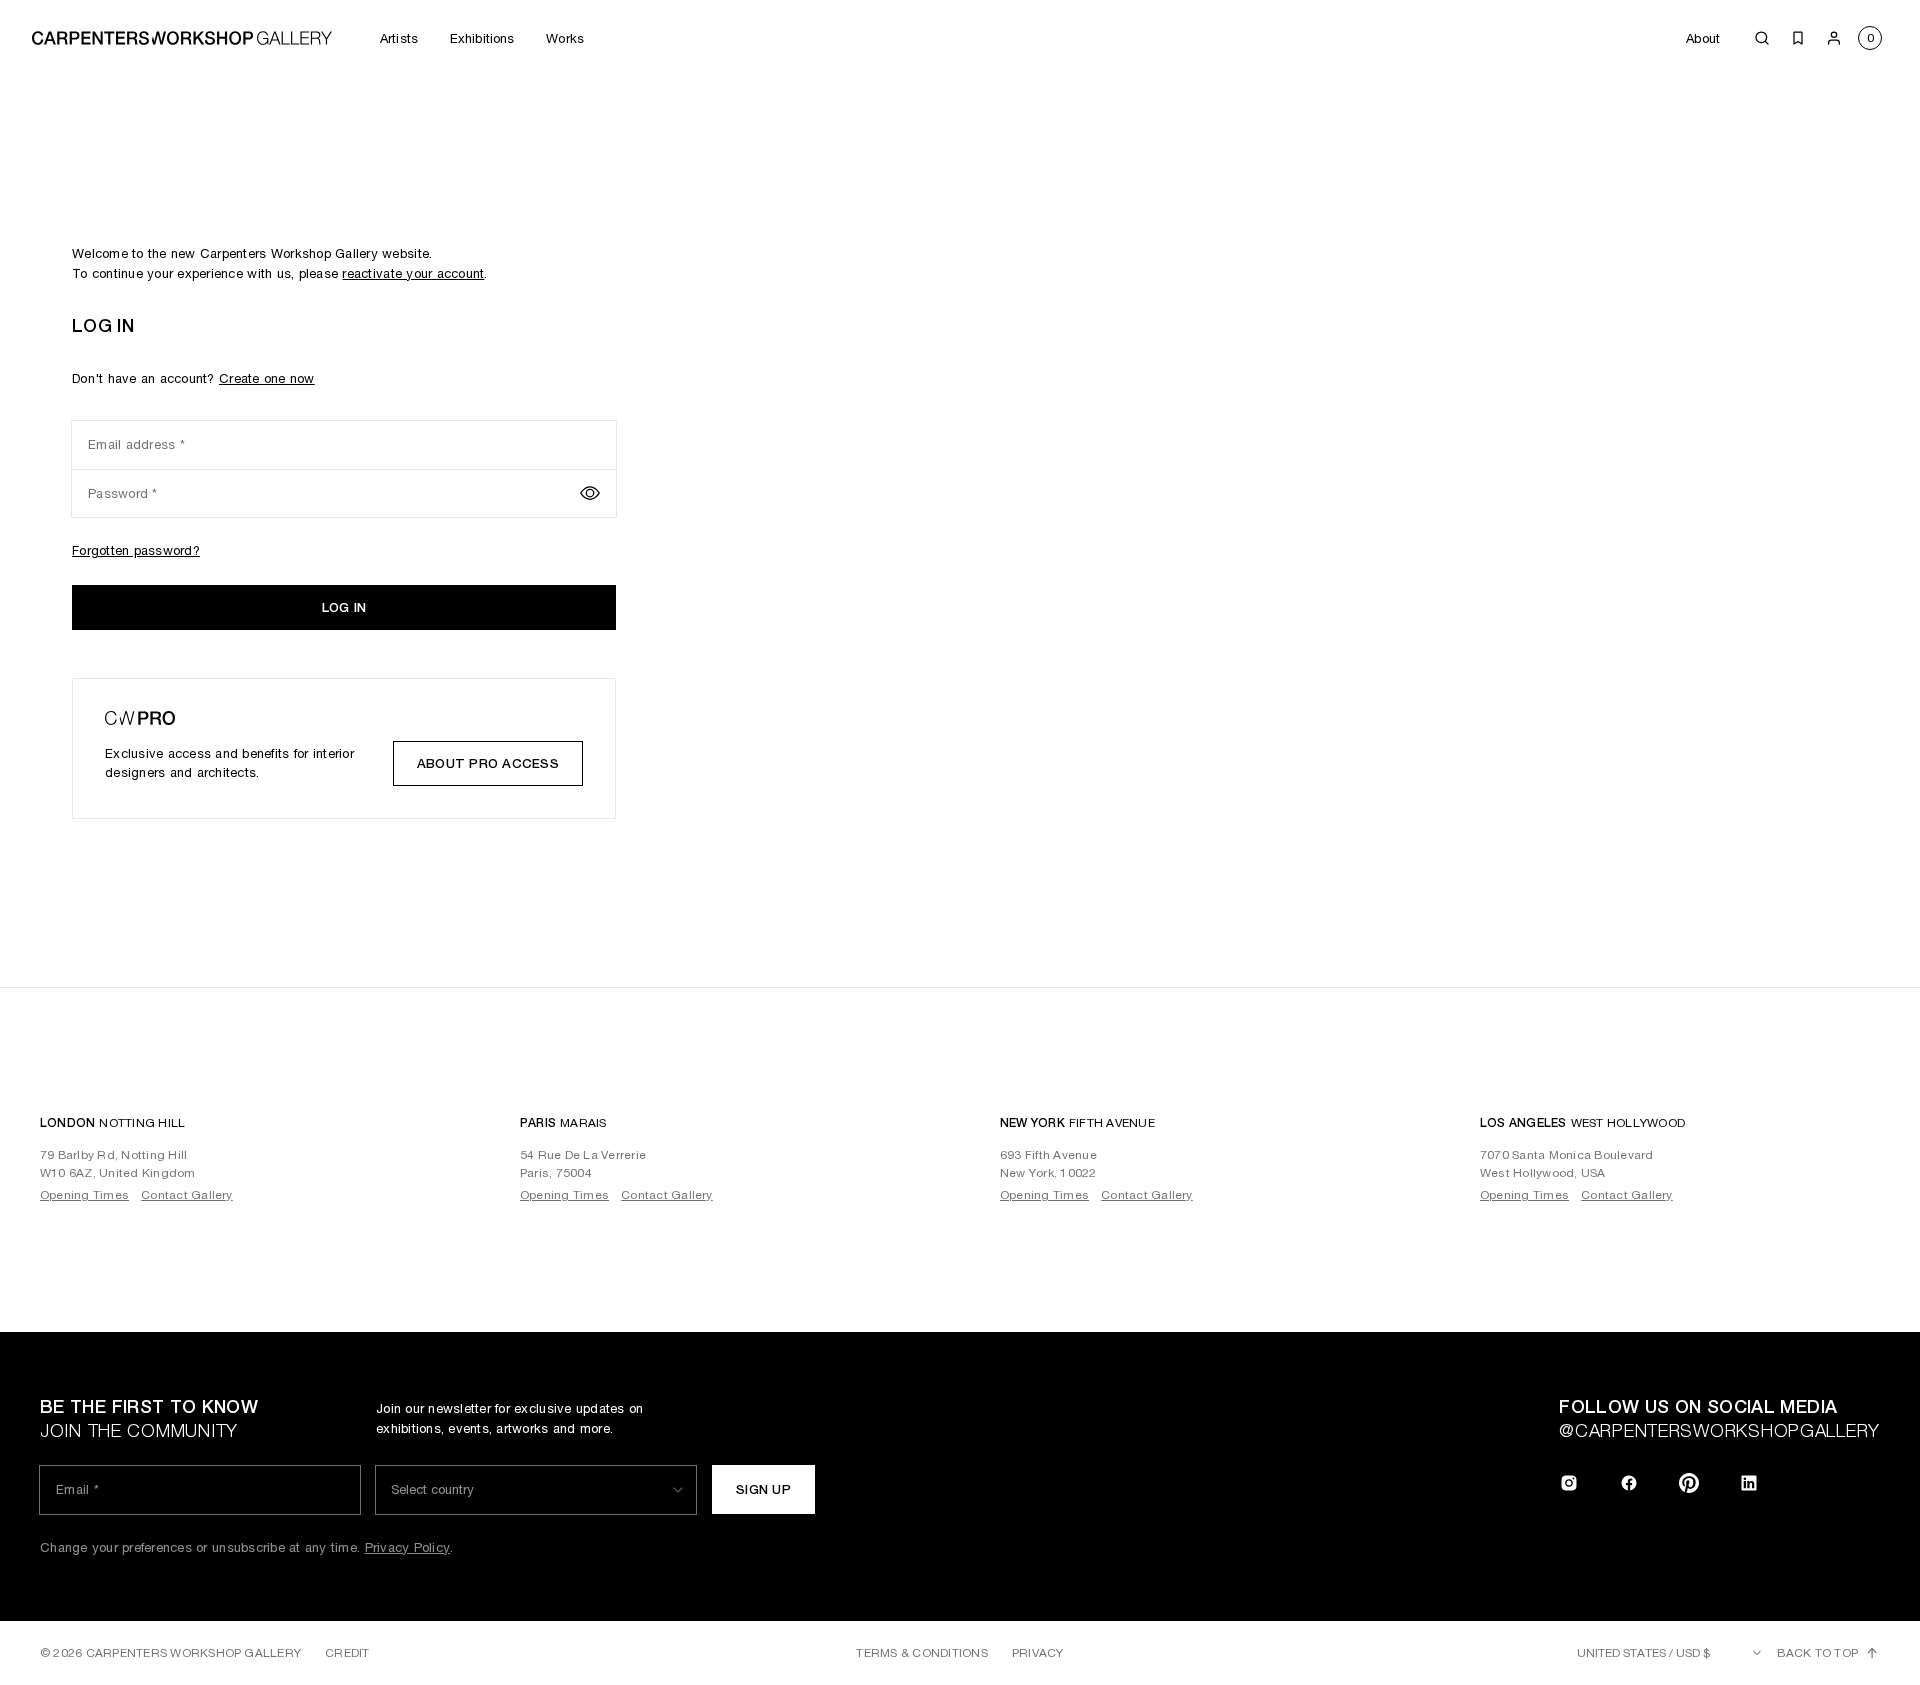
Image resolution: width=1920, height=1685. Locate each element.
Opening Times (84, 1195)
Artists (399, 38)
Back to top (1817, 1653)
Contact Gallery (187, 1195)
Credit (347, 1653)
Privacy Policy (408, 1547)
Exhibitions (482, 38)
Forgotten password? (136, 550)
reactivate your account (413, 273)
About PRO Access (488, 763)
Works (565, 38)
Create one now (267, 378)
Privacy (1038, 1653)
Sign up (763, 1489)
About (1703, 38)
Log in (344, 607)
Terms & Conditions (921, 1653)
